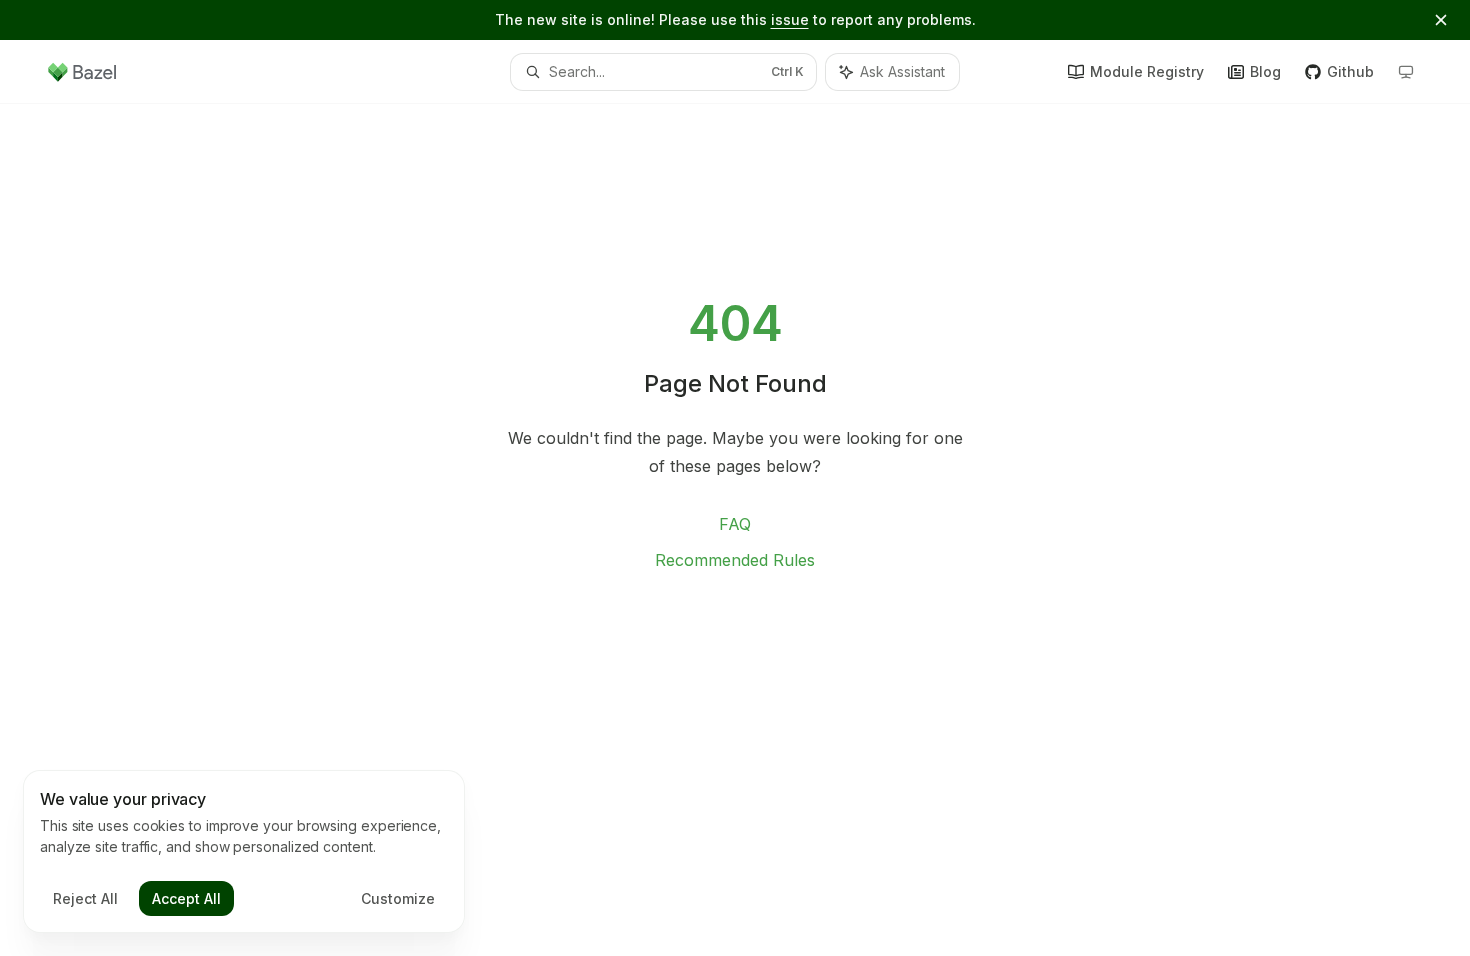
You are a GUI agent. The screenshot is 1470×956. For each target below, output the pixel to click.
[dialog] (244, 852)
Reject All (85, 898)
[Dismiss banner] (1441, 20)
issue (790, 19)
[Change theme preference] (1406, 72)
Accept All (186, 898)
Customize (398, 898)
